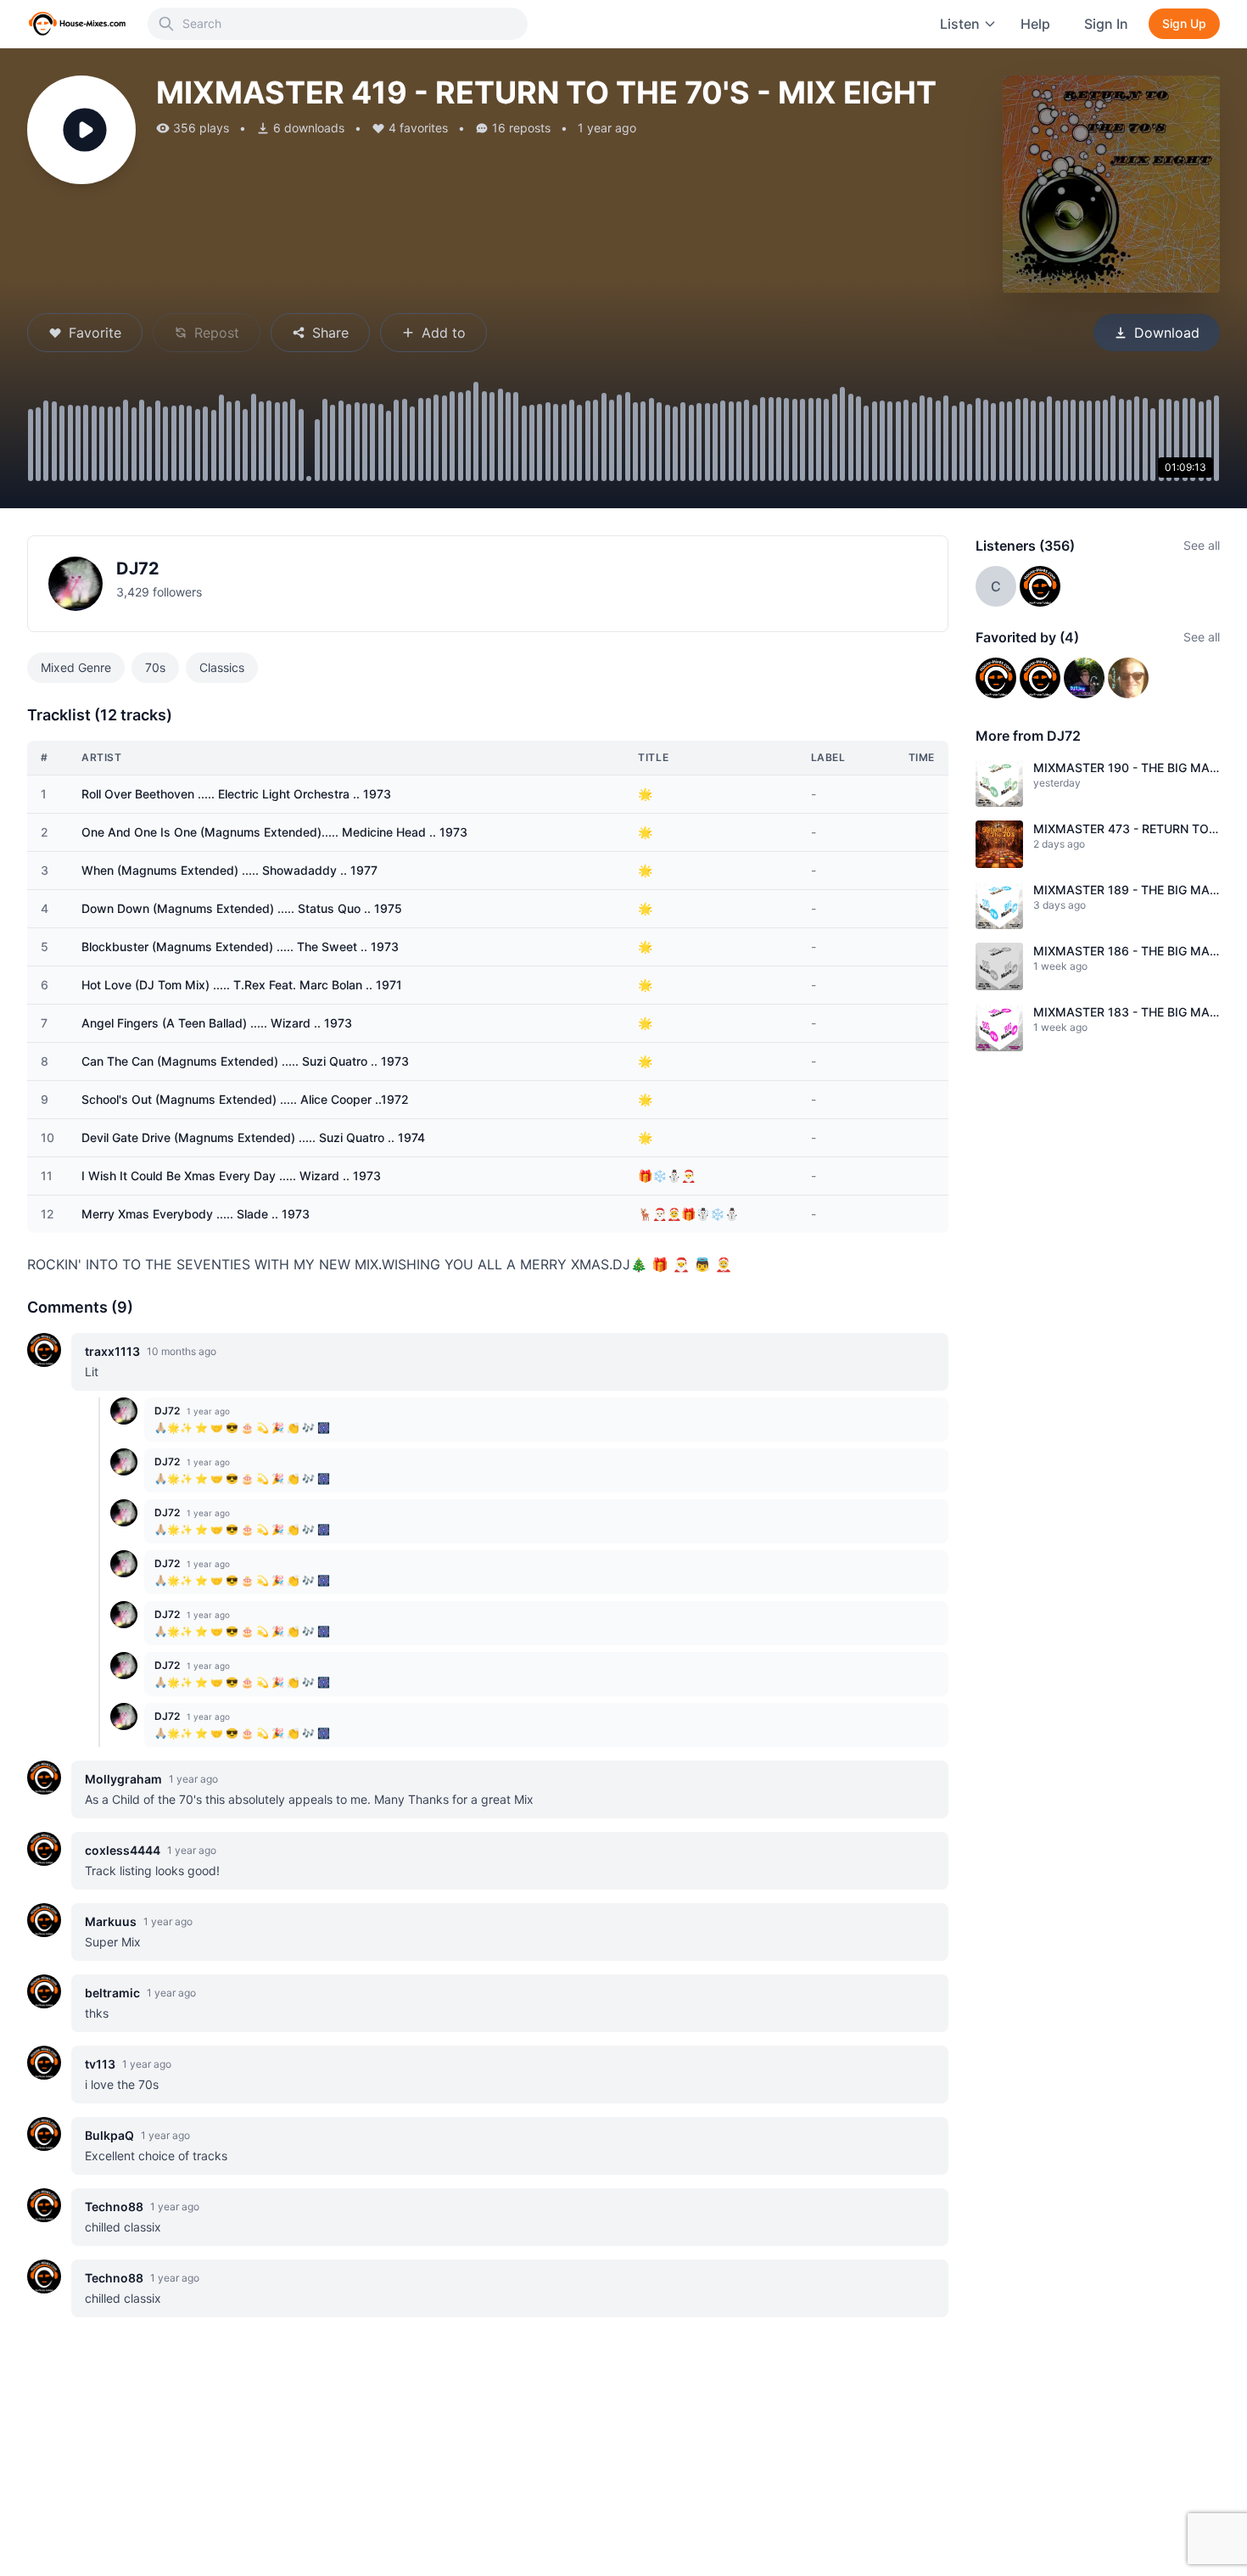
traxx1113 (112, 1351)
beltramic (112, 1993)
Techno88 (114, 2206)
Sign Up (1184, 23)
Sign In (1106, 24)
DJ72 (138, 568)
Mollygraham (123, 1779)
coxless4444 (123, 1850)
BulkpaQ (109, 2135)
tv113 (100, 2064)
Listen (960, 24)
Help (1035, 24)
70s (155, 667)
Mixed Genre (76, 667)
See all (1202, 545)
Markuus (111, 1921)
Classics (222, 667)
